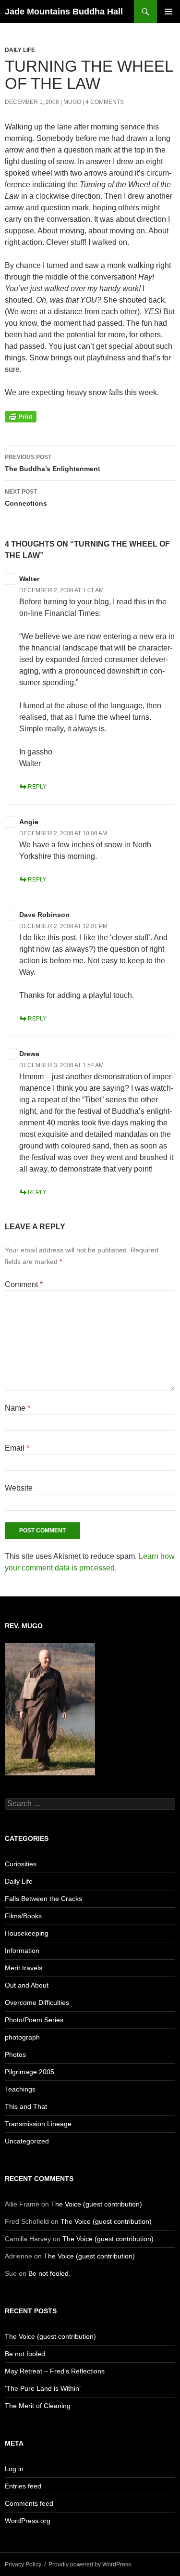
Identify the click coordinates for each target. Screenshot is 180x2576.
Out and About (27, 1985)
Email (17, 1448)
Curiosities (21, 1864)
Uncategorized (27, 2141)
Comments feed (29, 2503)
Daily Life (20, 50)
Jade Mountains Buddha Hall (64, 12)
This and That (26, 2106)
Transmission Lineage (38, 2124)
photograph (22, 2037)
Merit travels (24, 1968)
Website (19, 1488)
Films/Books (23, 1916)
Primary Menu (168, 12)
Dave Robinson (44, 915)
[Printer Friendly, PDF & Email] (21, 416)
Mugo (72, 102)
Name (18, 1408)
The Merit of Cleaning (38, 2406)
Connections (26, 498)
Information (22, 1951)
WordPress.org (28, 2521)
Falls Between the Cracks (43, 1899)
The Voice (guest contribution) (96, 2204)
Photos (15, 2054)
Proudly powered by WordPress (90, 2564)
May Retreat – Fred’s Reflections (55, 2371)
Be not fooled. (49, 2273)
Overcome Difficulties (37, 2002)
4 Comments (105, 102)
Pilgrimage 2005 (30, 2072)
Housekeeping (27, 1933)
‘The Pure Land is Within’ (43, 2388)
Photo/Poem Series (34, 2020)
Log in (14, 2469)
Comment (24, 1284)
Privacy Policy (23, 2564)
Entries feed (23, 2486)
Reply (37, 787)
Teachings (20, 2089)
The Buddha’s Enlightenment (53, 463)
